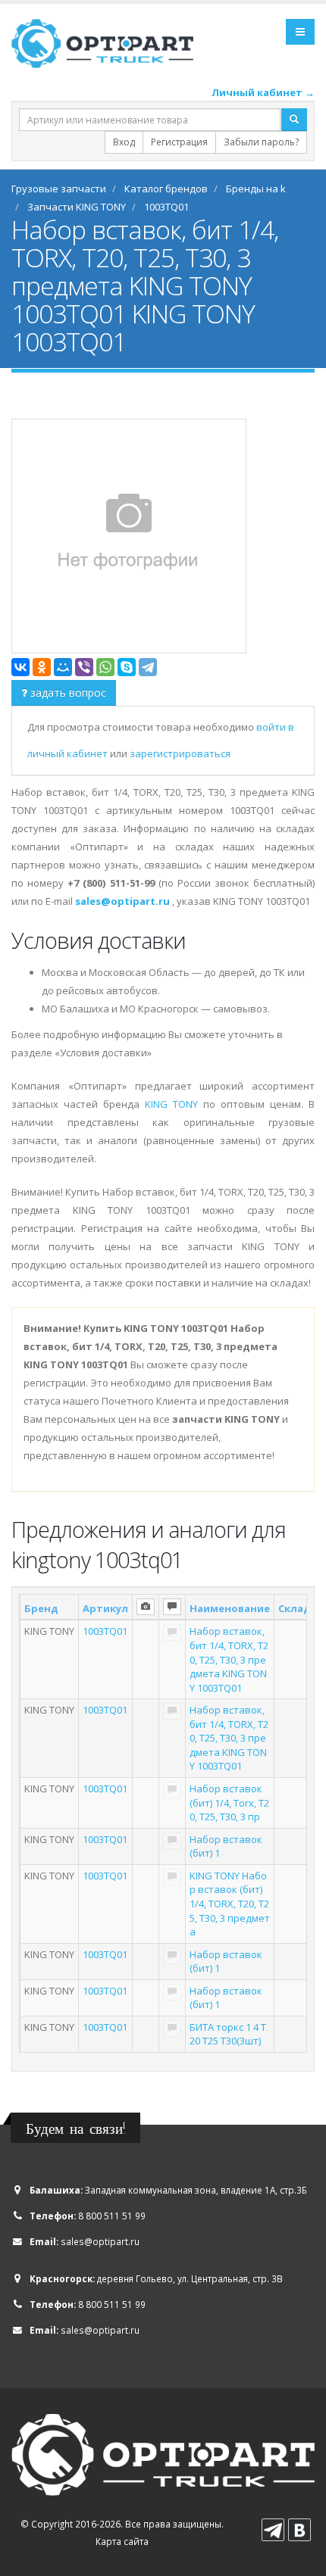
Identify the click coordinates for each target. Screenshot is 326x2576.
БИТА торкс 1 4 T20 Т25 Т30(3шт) (228, 2034)
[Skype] (127, 667)
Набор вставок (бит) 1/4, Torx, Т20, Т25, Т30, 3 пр (229, 1803)
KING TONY (171, 1104)
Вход (124, 142)
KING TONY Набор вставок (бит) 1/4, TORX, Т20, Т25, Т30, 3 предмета (230, 1904)
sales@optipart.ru (100, 2241)
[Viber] (84, 667)
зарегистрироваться (180, 753)
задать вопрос (67, 692)
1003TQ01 (105, 1631)
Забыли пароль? (261, 142)
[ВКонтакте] (20, 667)
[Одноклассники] (42, 667)
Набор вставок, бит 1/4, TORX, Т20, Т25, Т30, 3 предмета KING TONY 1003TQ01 (229, 1659)
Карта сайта (122, 2541)
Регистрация (179, 142)
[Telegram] (148, 667)
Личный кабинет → (263, 92)
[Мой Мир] (63, 667)
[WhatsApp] (105, 667)
